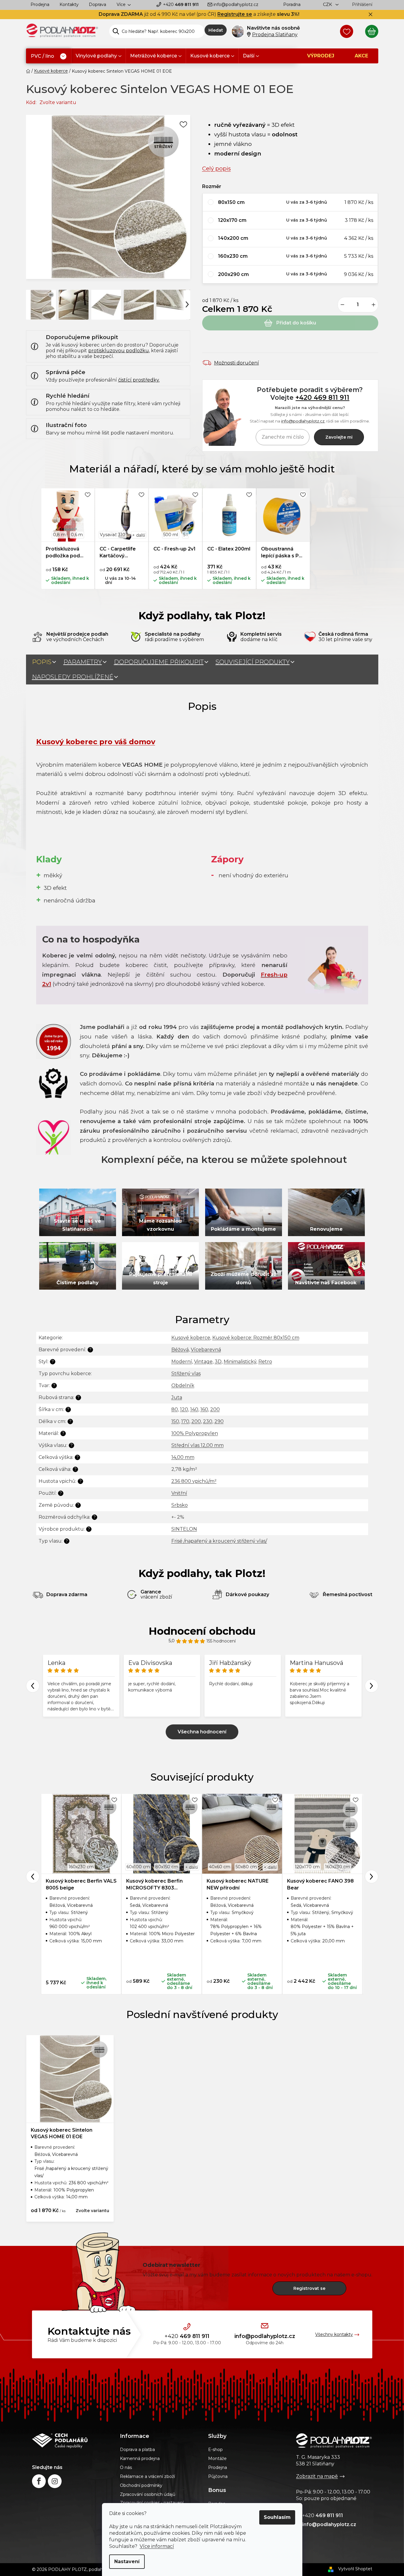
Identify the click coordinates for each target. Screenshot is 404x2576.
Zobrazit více (202, 1732)
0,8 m (59, 535)
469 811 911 (181, 4)
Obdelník (183, 1385)
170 (185, 1421)
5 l (185, 535)
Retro (265, 1362)
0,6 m (77, 535)
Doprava (97, 4)
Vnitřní (179, 1493)
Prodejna (40, 4)
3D (218, 1362)
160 (204, 1409)
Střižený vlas (186, 1374)
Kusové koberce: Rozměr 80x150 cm (256, 1338)
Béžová (180, 1350)
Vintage (203, 1362)
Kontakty (69, 4)
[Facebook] (39, 2481)
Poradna (292, 4)
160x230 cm (81, 1867)
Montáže (217, 2458)
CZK (328, 4)
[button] (290, 202)
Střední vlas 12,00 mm (198, 1445)
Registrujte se (235, 14)
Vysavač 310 (113, 535)
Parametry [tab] (83, 662)
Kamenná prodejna (140, 2458)
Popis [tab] (42, 662)
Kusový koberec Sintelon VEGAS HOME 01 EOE (62, 2133)
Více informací (157, 2546)
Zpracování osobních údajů (148, 2494)
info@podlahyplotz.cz (236, 4)
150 (175, 1421)
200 (215, 1409)
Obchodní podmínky (141, 2485)
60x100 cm (138, 1867)
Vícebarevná (206, 1350)
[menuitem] (49, 56)
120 (184, 1409)
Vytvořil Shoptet (355, 2569)
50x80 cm (246, 1867)
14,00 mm (183, 1457)
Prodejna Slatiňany (275, 35)
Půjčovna (218, 2476)
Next (372, 1686)
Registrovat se (309, 2288)
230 (208, 1421)
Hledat (216, 30)
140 (194, 1409)
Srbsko (180, 1505)
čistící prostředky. (139, 380)
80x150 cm (167, 1867)
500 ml (171, 535)
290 (219, 1421)
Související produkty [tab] (253, 662)
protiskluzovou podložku (119, 351)
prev (33, 1876)
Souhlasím (277, 2517)
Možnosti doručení (237, 363)
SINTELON (184, 1529)
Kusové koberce (191, 1338)
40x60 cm (220, 1867)
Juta (177, 1397)
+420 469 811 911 (322, 397)
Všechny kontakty (334, 2334)
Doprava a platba (137, 2450)
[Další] (187, 304)
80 (175, 1409)
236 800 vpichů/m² (194, 1481)
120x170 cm (307, 1867)
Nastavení (127, 2561)
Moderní (182, 1362)
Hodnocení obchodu (202, 1631)
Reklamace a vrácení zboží (147, 2476)
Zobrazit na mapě (317, 2476)
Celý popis (217, 168)
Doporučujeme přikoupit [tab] (159, 662)
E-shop (215, 2450)
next (372, 1876)
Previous (33, 1686)
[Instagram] (55, 2481)
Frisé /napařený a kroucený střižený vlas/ (219, 1541)
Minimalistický (240, 1362)
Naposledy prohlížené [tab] (73, 677)
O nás (126, 2467)
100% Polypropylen (195, 1433)
